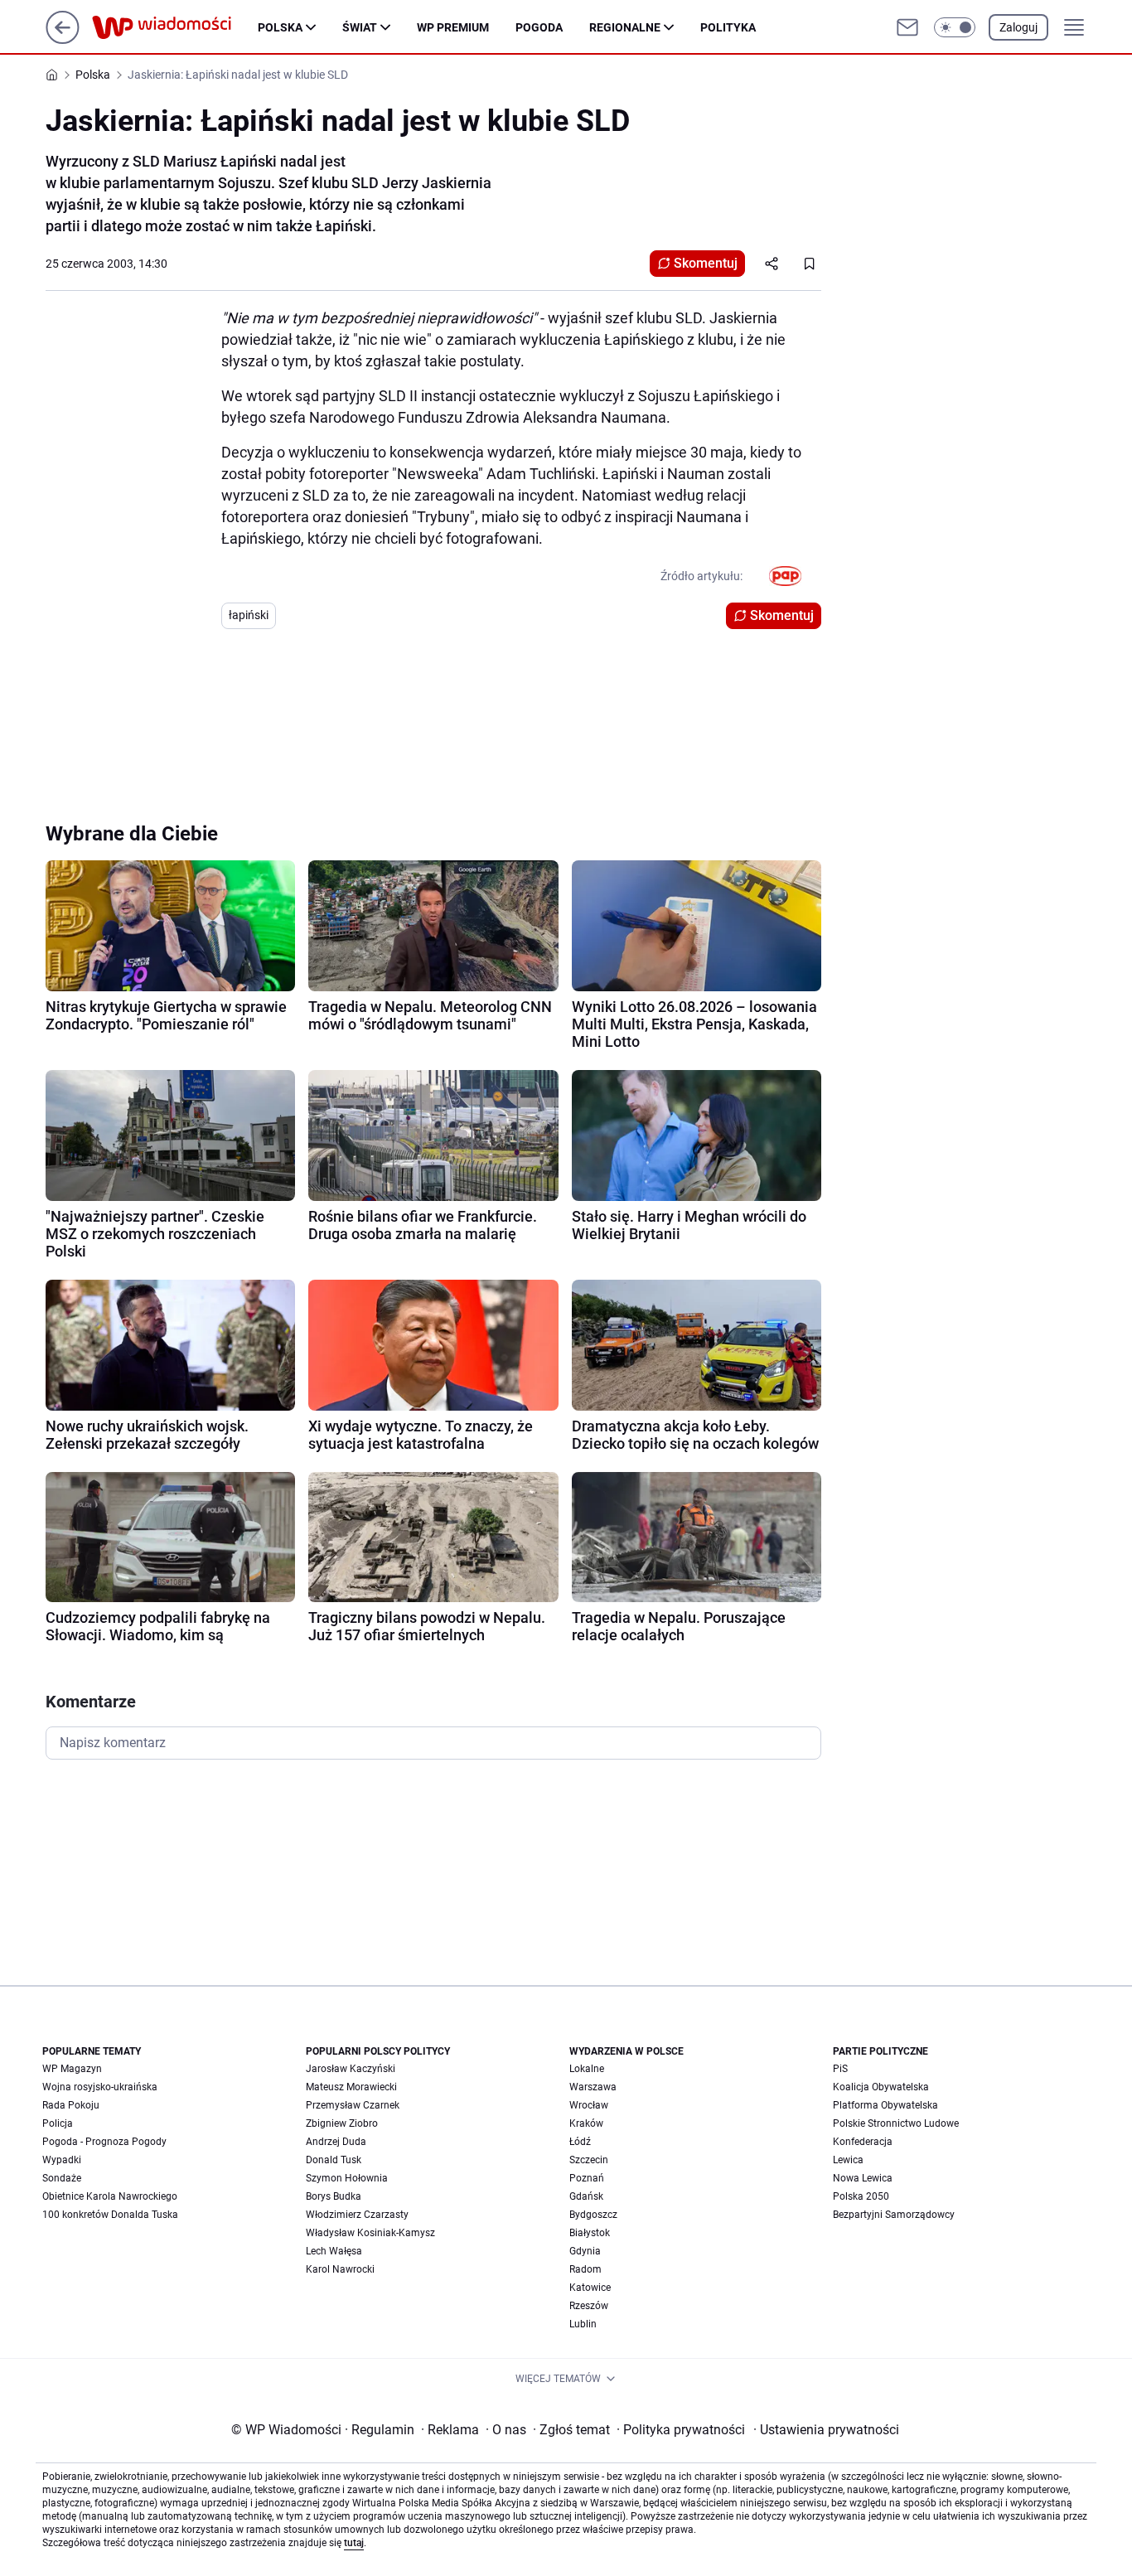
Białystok (590, 2233)
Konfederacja (863, 2142)
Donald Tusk (334, 2160)
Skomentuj (706, 263)
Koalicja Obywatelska (881, 2087)
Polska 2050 (861, 2196)
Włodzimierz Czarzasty (357, 2215)
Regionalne (625, 27)
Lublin (583, 2324)
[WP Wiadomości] (175, 27)
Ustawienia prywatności (826, 2430)
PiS (840, 2069)
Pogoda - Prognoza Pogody (104, 2142)
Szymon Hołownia (347, 2178)
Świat (360, 27)
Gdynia (585, 2251)
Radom (585, 2269)
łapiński (249, 615)
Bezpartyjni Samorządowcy (894, 2215)
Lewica (848, 2160)
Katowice (590, 2288)
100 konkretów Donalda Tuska (110, 2215)
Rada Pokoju (71, 2105)
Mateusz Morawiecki (351, 2087)
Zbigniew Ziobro (342, 2123)
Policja (58, 2123)
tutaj (354, 2543)
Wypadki (62, 2160)
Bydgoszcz (593, 2215)
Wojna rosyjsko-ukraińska (100, 2087)
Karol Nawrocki (340, 2269)
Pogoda (539, 27)
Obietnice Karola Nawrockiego (110, 2196)
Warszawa (593, 2087)
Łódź (580, 2142)
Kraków (586, 2123)
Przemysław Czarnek (353, 2105)
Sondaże (62, 2178)
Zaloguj (1018, 27)
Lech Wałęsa (334, 2251)
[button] (955, 27)
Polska (280, 27)
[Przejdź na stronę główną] (63, 39)
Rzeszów (589, 2306)
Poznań (587, 2178)
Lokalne (587, 2069)
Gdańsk (586, 2196)
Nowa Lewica (863, 2178)
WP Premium (453, 27)
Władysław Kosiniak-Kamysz (370, 2233)
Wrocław (589, 2105)
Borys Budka (334, 2196)
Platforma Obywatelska (885, 2105)
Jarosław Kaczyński (351, 2069)
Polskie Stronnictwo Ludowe (896, 2123)
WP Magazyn (72, 2069)
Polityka (728, 27)
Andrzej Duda (336, 2142)
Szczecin (589, 2160)
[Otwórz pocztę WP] (907, 27)
